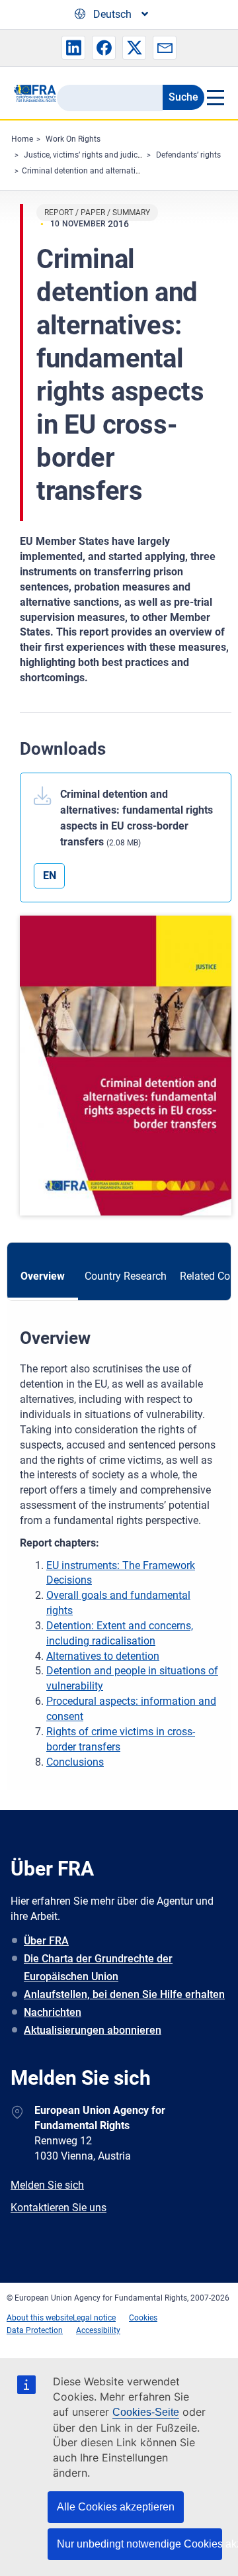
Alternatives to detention (103, 1656)
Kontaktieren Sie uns (59, 2208)
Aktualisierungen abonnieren (93, 2030)
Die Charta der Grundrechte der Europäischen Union (98, 1968)
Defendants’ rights (188, 155)
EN (50, 876)
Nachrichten (53, 2012)
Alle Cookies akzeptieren (116, 2507)
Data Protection (35, 2330)
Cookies (143, 2318)
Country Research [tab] (126, 1276)
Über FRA (46, 1941)
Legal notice (94, 2318)
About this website (40, 2318)
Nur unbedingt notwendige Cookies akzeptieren (139, 2544)
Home (22, 139)
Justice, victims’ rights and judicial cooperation (107, 155)
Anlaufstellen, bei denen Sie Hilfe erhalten (124, 1994)
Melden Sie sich (47, 2185)
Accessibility (98, 2330)
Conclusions (75, 1762)
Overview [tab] (43, 1276)
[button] (73, 48)
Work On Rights (73, 139)
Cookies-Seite (146, 2412)
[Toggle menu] (215, 97)
